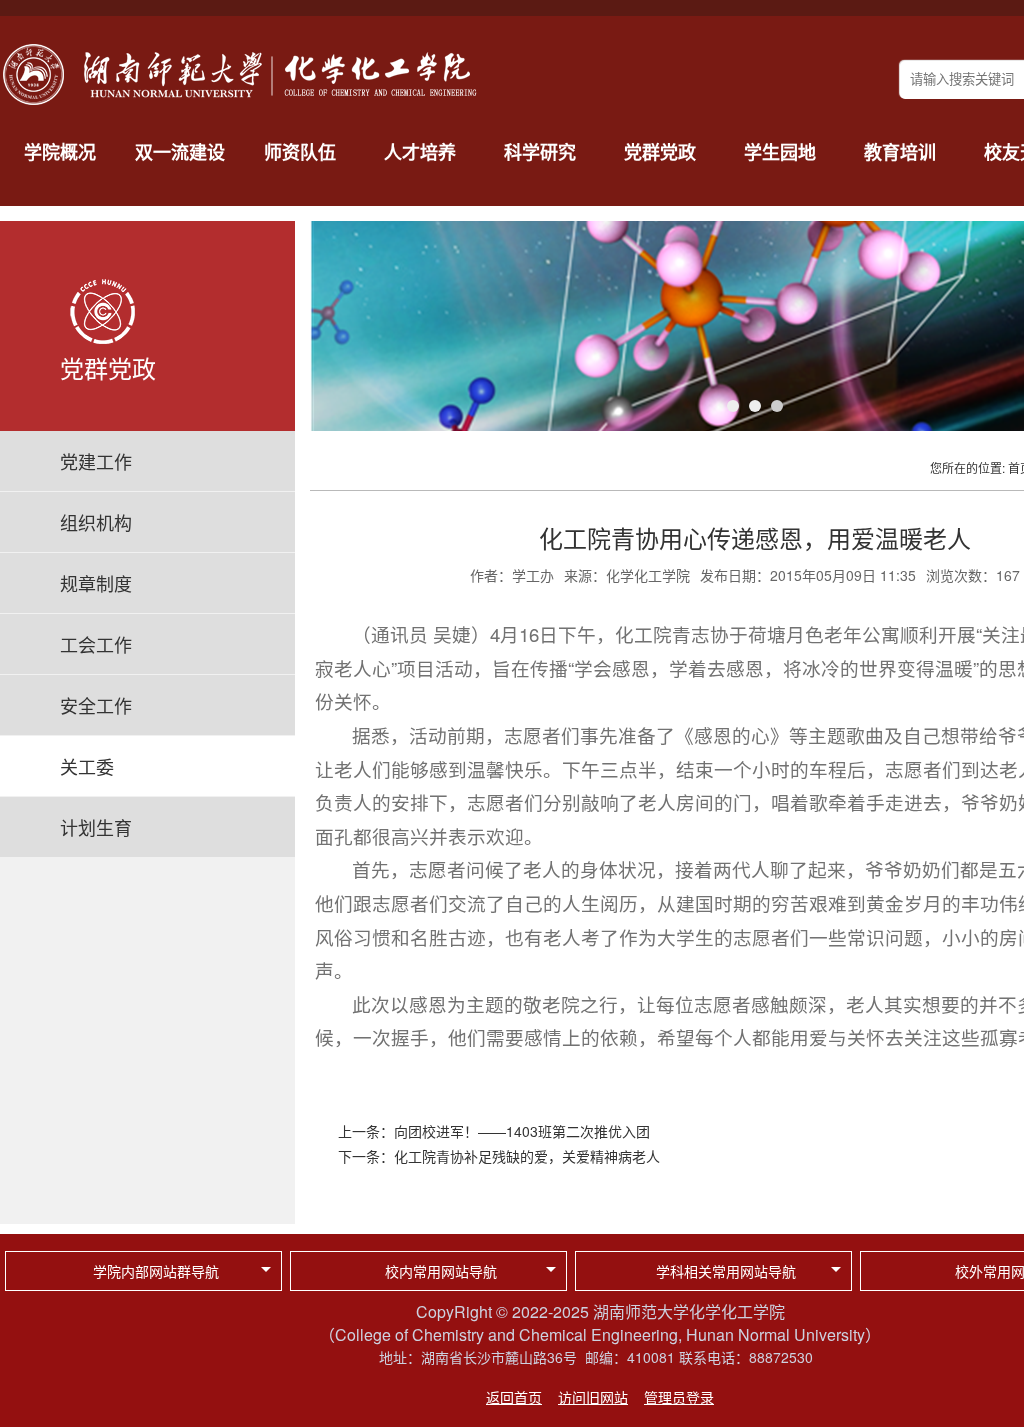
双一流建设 (180, 152)
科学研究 (540, 152)
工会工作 (96, 644)
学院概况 (60, 152)
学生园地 (780, 152)
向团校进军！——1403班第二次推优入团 (522, 1131)
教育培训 (900, 152)
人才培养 (420, 152)
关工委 (87, 766)
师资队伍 (300, 152)
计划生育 (96, 827)
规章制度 (96, 583)
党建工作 (96, 461)
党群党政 (660, 152)
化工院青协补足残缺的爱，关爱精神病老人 (527, 1156)
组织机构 (96, 522)
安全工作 (96, 705)
